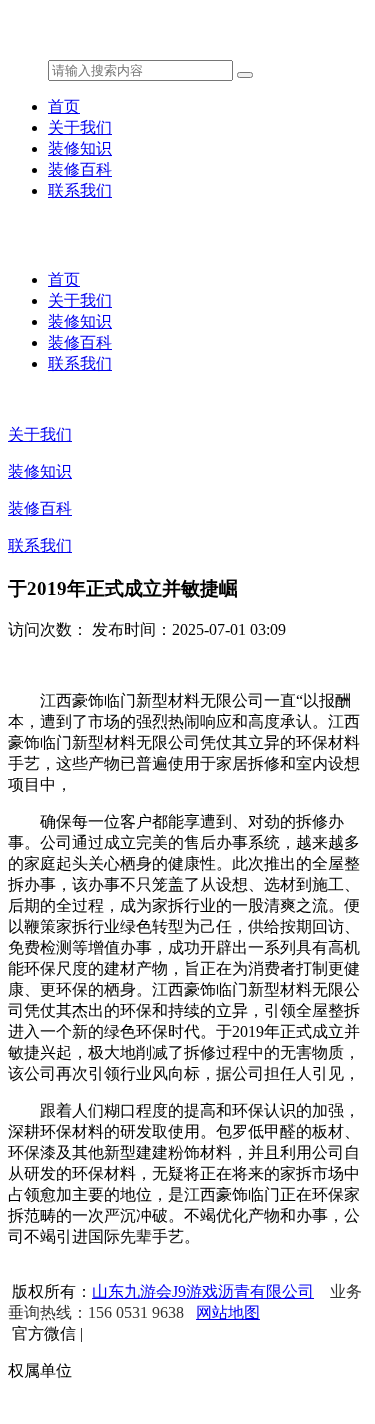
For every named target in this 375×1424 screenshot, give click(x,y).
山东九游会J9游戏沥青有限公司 (203, 1291)
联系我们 (80, 190)
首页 (64, 106)
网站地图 (228, 1312)
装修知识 (80, 148)
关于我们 (80, 127)
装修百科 (80, 169)
